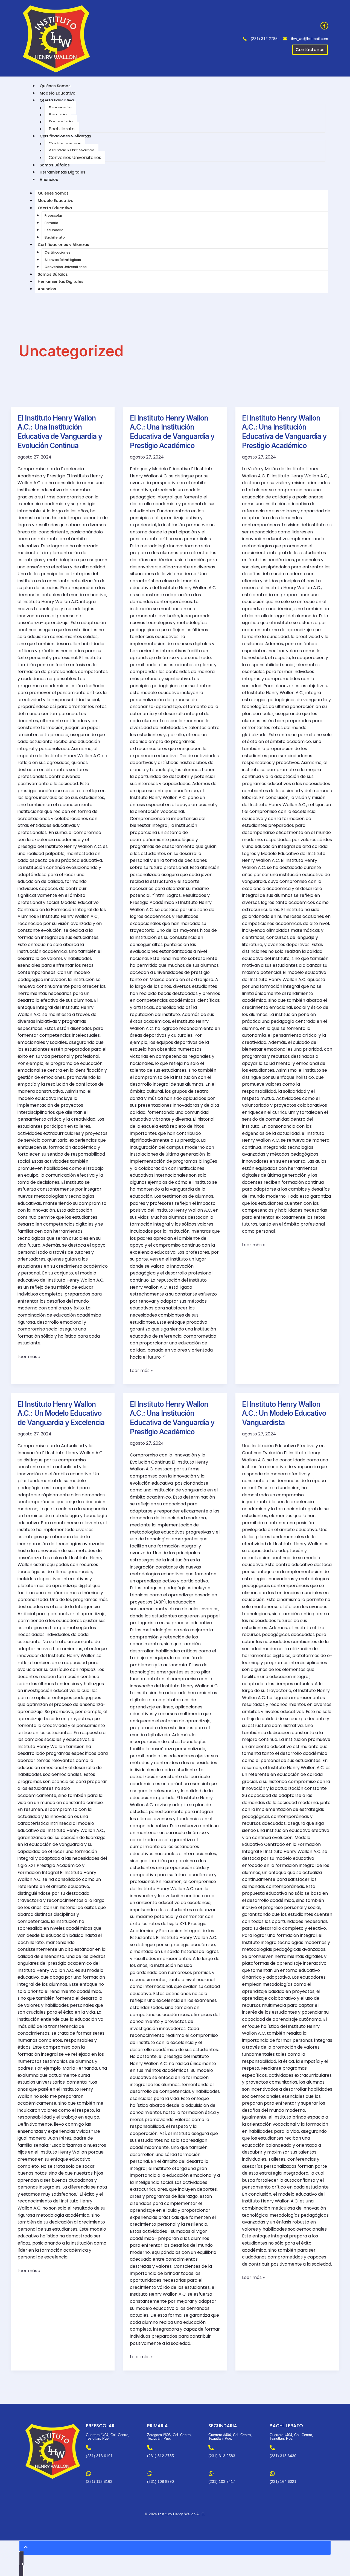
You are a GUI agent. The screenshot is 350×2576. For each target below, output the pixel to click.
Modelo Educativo (58, 93)
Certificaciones (65, 144)
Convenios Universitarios (75, 158)
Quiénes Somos (55, 86)
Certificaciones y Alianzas (65, 136)
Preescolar (60, 108)
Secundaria (61, 122)
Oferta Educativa (57, 100)
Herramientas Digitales (62, 172)
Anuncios (49, 180)
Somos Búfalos (55, 165)
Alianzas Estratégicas (72, 150)
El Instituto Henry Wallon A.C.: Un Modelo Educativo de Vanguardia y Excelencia (61, 1413)
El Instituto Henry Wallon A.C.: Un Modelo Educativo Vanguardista (284, 1413)
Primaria (58, 115)
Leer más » (29, 1356)
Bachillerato (62, 129)
